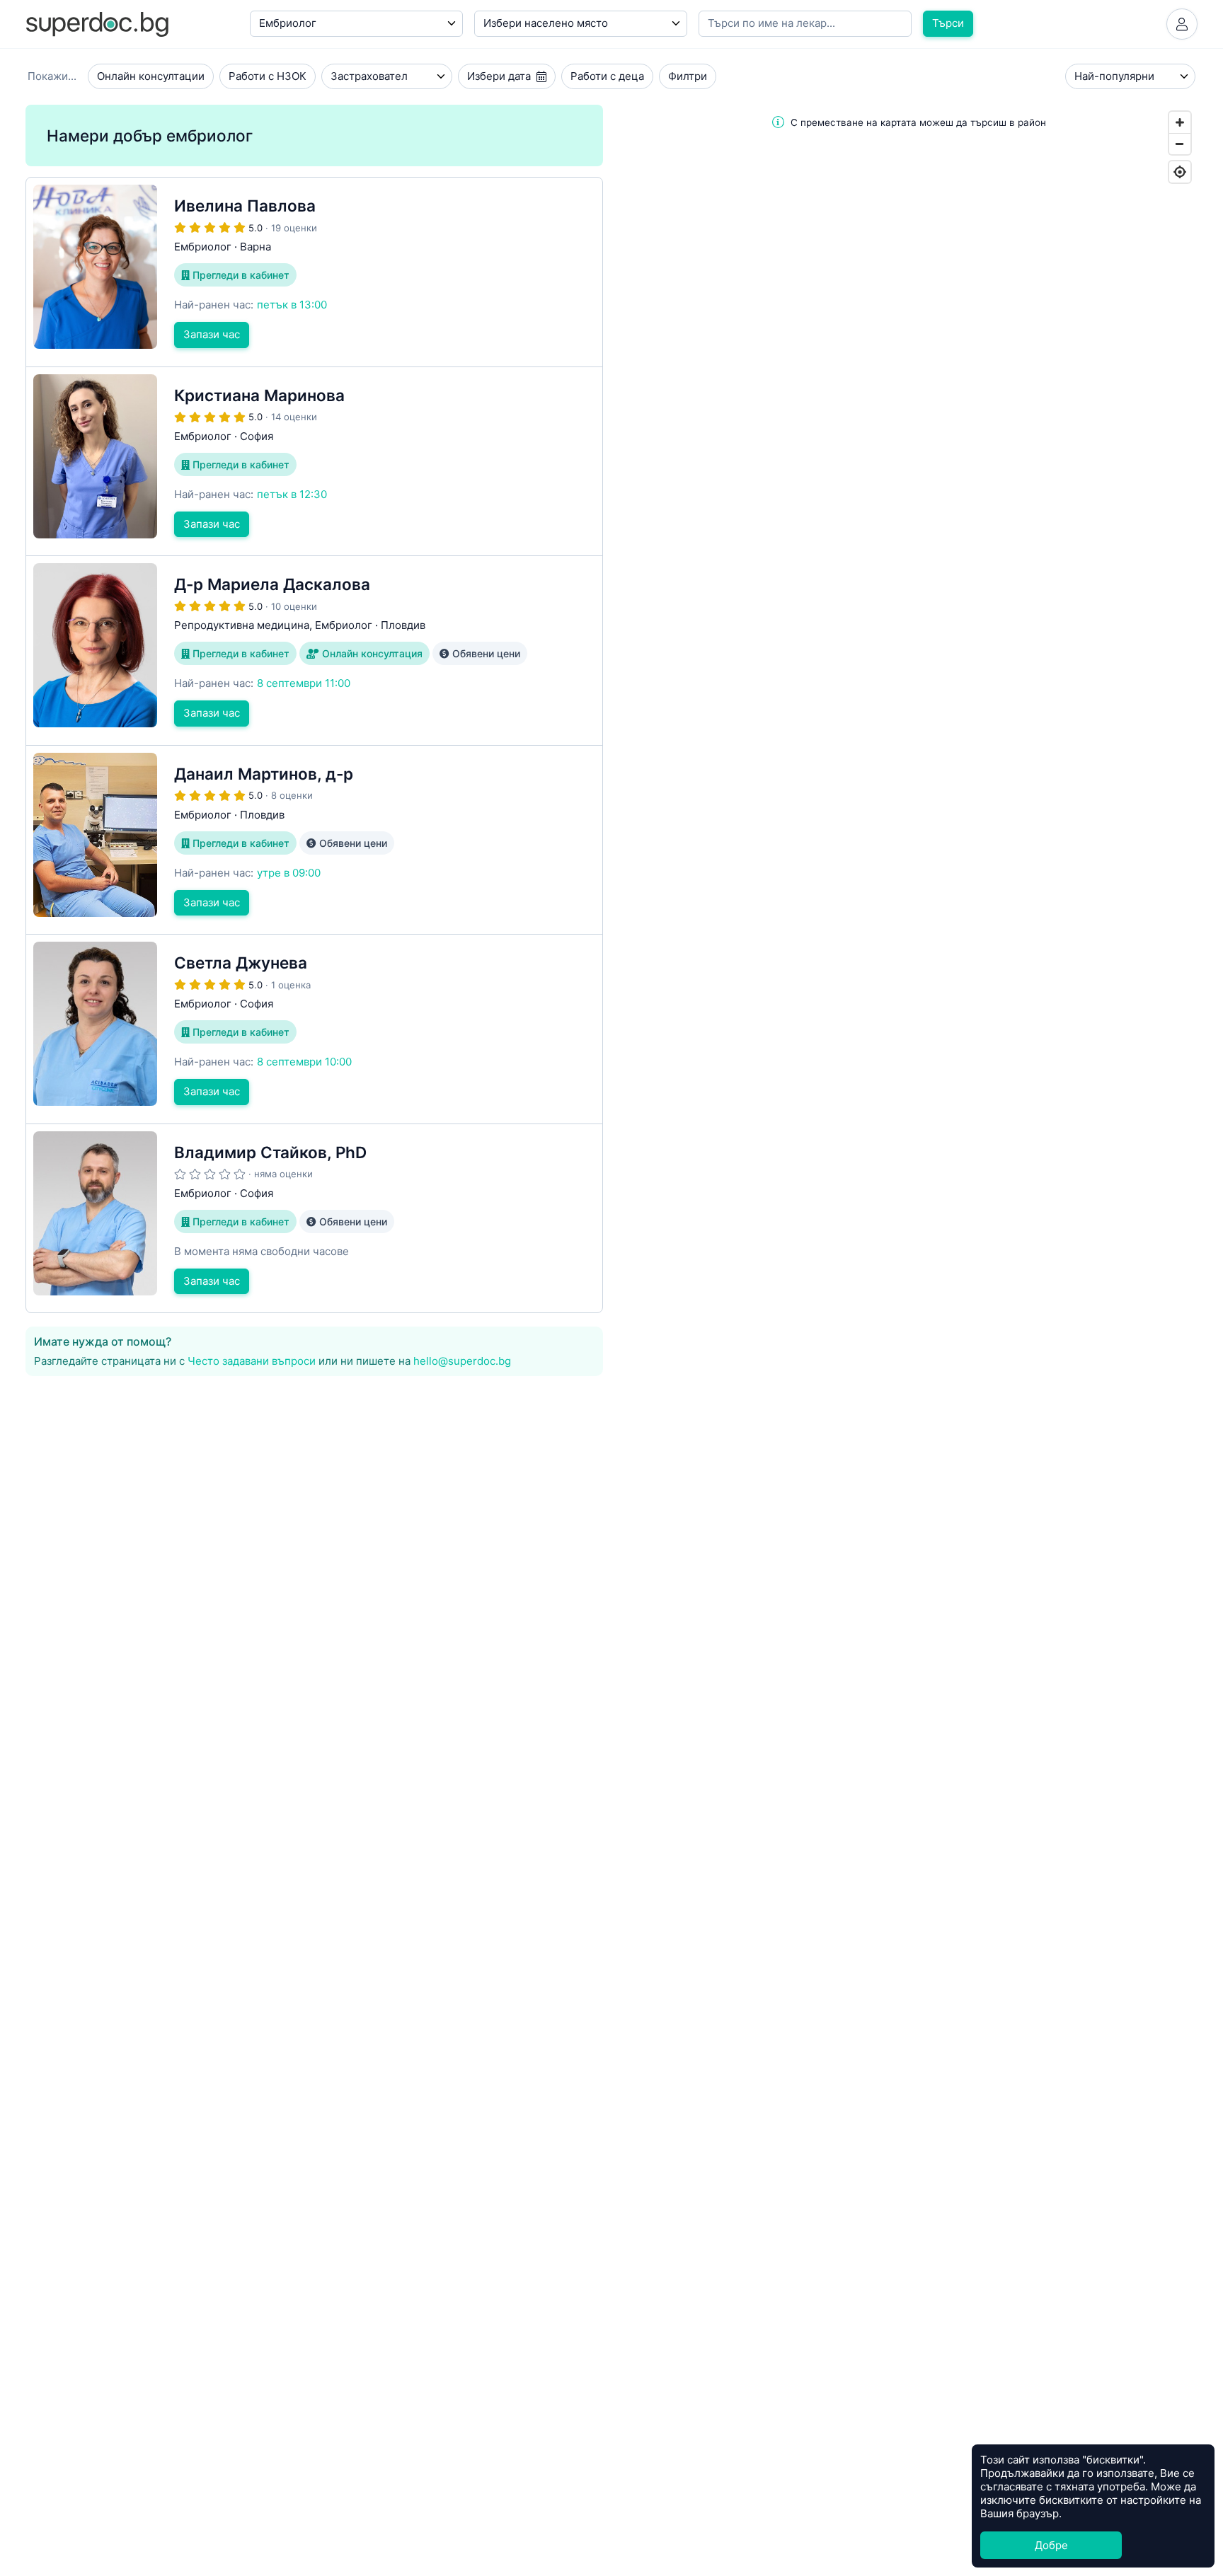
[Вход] (1182, 24)
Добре (1051, 2545)
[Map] (909, 878)
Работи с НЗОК (268, 76)
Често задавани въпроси (252, 1361)
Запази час (212, 334)
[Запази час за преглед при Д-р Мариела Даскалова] (314, 651)
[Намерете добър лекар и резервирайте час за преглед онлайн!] (97, 23)
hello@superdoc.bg (462, 1361)
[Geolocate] (1180, 172)
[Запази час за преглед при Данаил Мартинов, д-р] (314, 840)
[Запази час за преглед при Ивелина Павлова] (314, 272)
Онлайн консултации (151, 76)
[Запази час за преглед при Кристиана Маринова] (314, 462)
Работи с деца (607, 76)
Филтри (688, 76)
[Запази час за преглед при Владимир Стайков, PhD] (314, 1219)
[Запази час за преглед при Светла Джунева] (314, 1029)
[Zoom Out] (1180, 144)
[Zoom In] (1180, 122)
